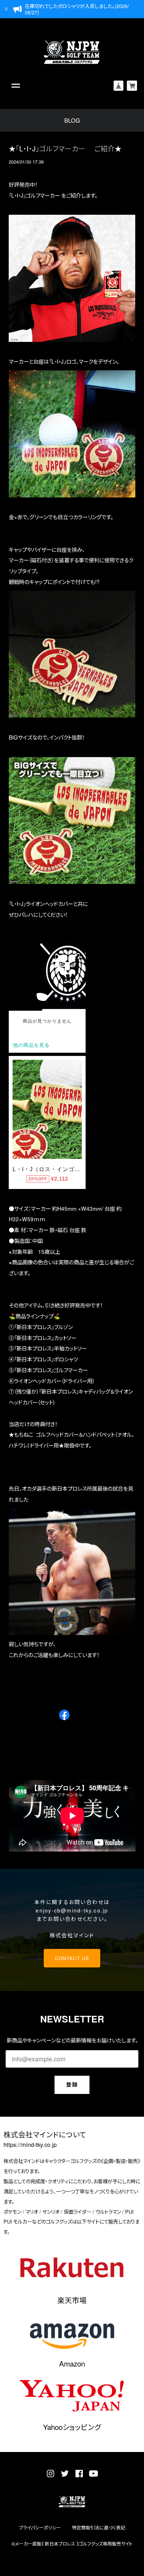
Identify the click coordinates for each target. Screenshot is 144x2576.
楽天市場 (72, 2300)
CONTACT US (72, 1958)
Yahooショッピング (72, 2427)
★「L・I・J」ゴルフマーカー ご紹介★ (65, 148)
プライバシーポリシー (40, 2527)
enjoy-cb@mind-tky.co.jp (72, 1910)
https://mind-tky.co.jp (30, 2145)
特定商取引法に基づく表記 (99, 2527)
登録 (72, 2084)
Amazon (72, 2363)
